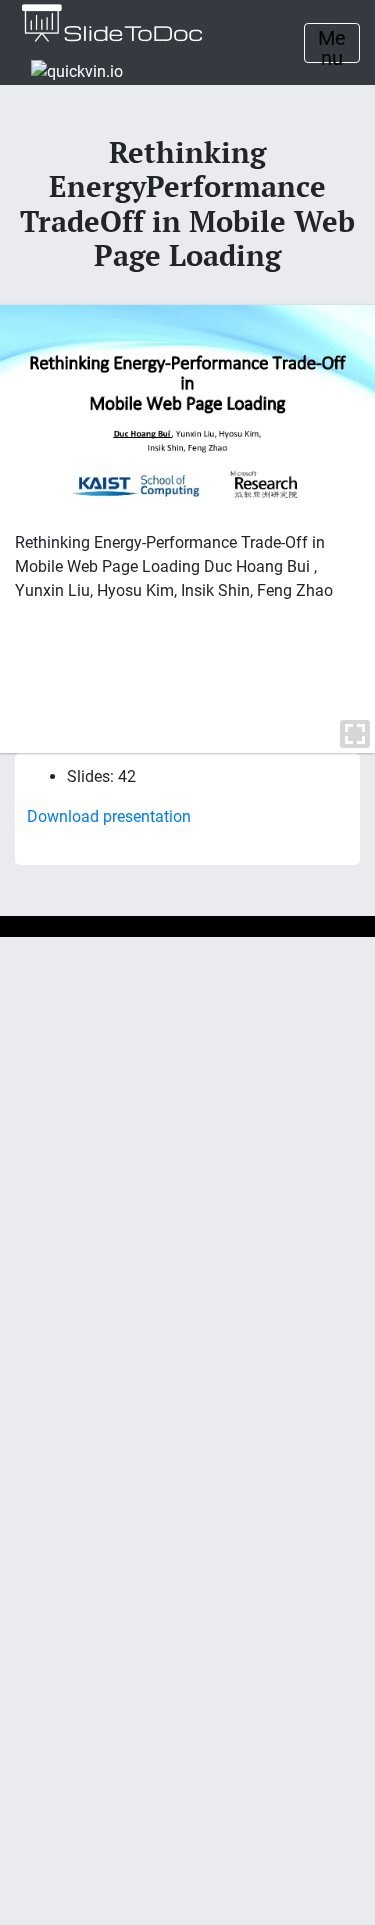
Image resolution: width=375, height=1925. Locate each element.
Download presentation (109, 816)
